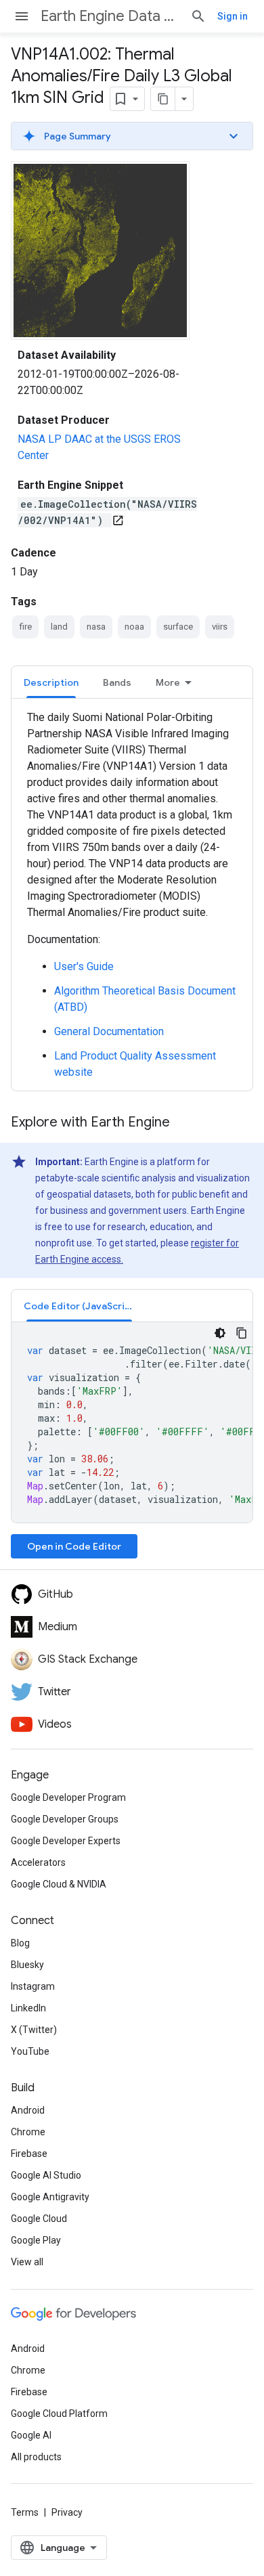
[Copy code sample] (242, 1333)
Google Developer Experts (66, 1841)
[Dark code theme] (220, 1333)
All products (36, 2457)
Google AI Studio (46, 2175)
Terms (25, 2512)
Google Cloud (39, 2219)
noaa (134, 627)
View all (27, 2262)
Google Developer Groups (65, 1819)
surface (178, 627)
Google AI (31, 2435)
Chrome (28, 2132)
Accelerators (38, 1862)
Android (28, 2110)
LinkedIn (28, 2008)
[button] (132, 136)
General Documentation (109, 1031)
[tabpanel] (132, 895)
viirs (220, 627)
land (59, 627)
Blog (20, 1943)
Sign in (233, 16)
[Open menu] (22, 16)
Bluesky (27, 1965)
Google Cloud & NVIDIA (59, 1884)
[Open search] (198, 16)
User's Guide (84, 966)
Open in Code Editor (74, 1546)
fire (25, 627)
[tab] (51, 682)
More (168, 682)
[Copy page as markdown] (163, 99)
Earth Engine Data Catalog (110, 16)
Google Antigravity (50, 2197)
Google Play (36, 2240)
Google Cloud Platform (59, 2414)
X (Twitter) (34, 2030)
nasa (96, 627)
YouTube (30, 2051)
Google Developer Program (68, 1797)
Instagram (33, 1986)
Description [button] (51, 682)
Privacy (67, 2512)
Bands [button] (117, 682)
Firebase (29, 2154)
